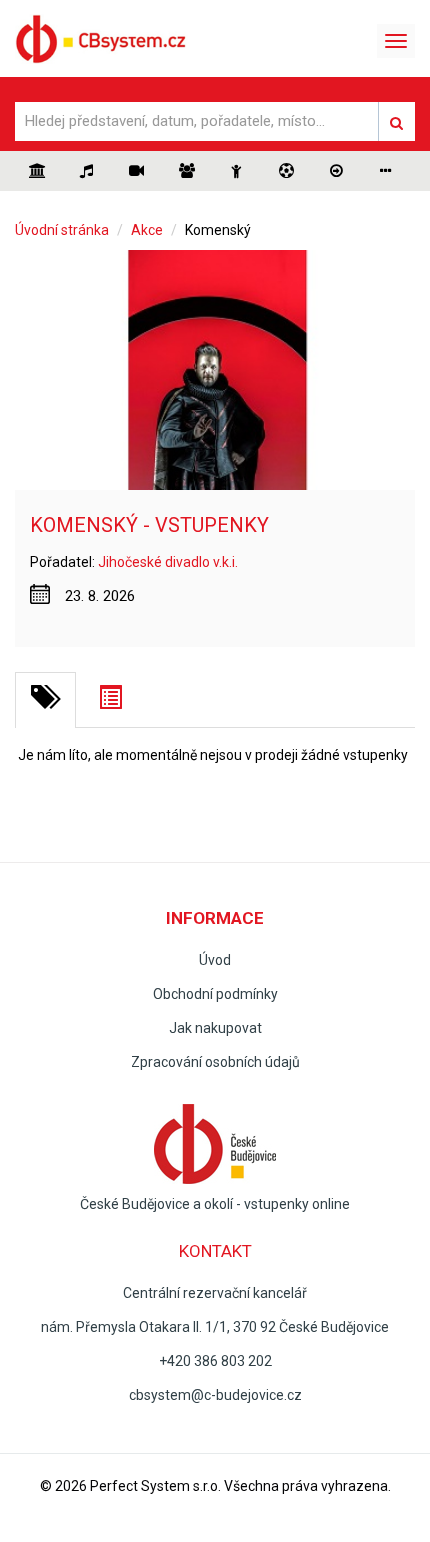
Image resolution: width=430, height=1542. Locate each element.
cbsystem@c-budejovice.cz (215, 1395)
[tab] (45, 700)
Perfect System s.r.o (154, 1486)
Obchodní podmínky (215, 994)
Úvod (215, 960)
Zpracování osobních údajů (215, 1062)
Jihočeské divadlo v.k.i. (168, 562)
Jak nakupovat (215, 1028)
